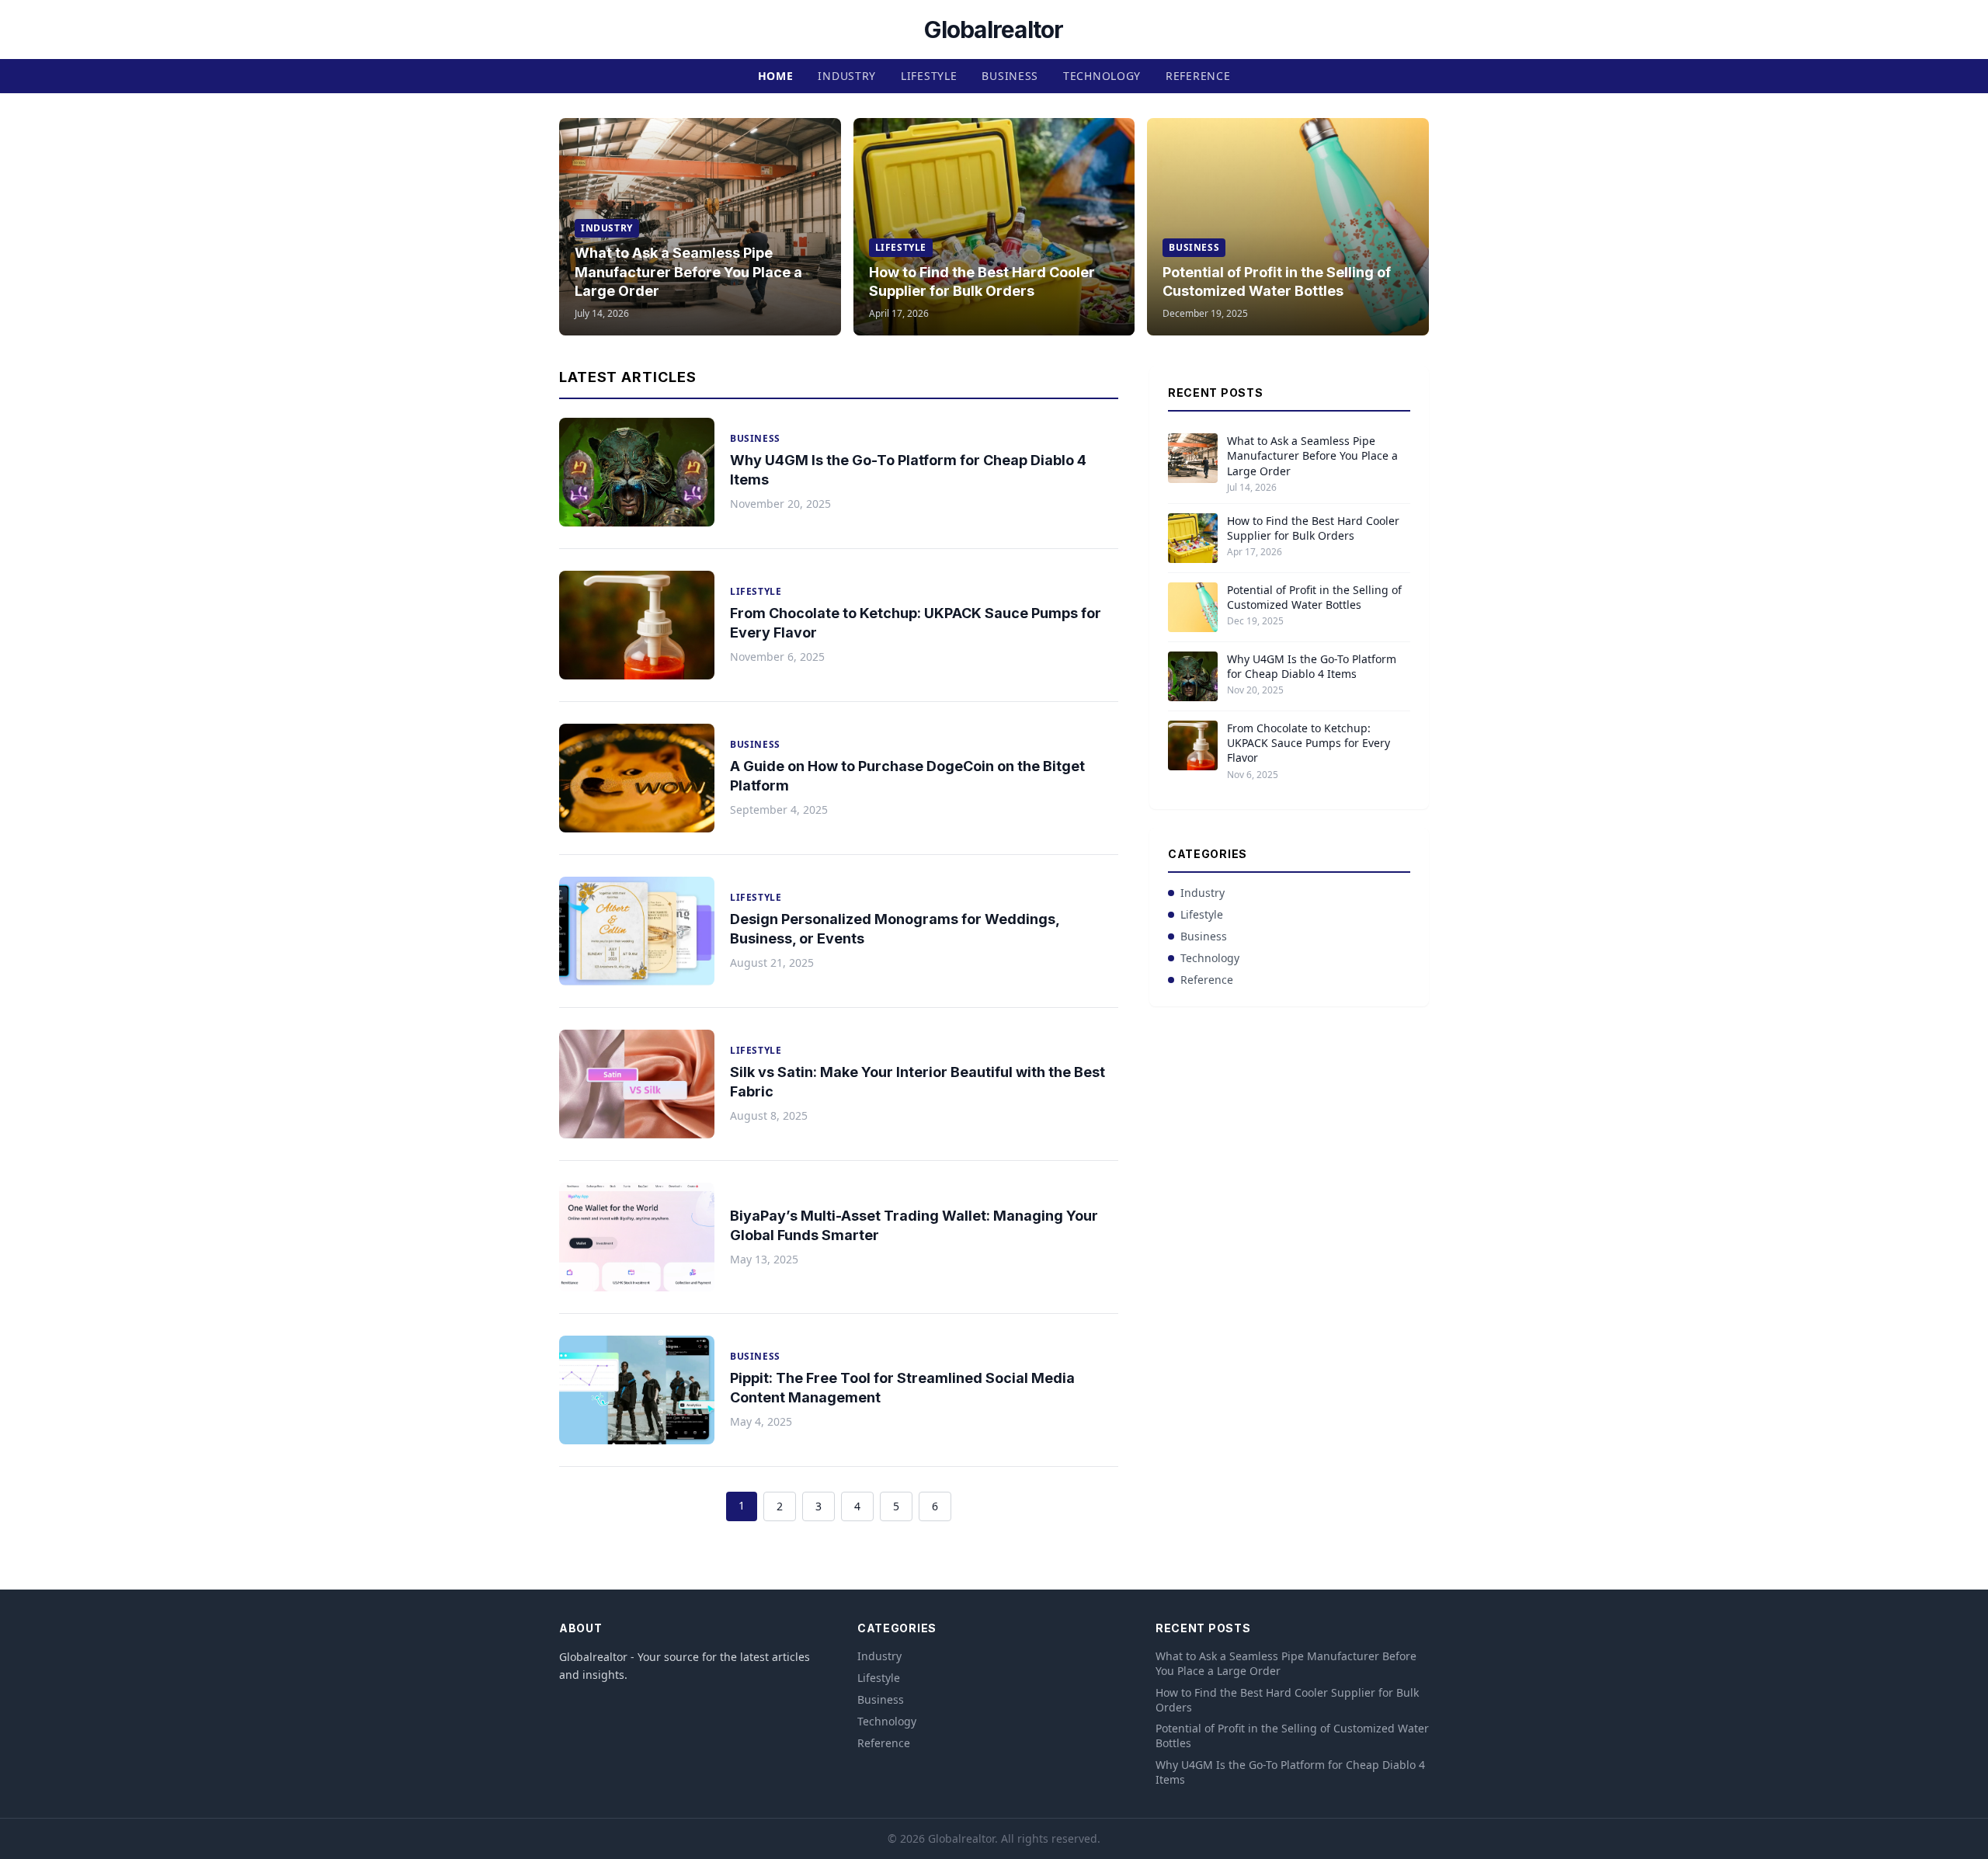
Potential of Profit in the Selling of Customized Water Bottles (1314, 597)
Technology (1102, 76)
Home (776, 76)
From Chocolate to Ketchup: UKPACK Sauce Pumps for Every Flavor (1309, 743)
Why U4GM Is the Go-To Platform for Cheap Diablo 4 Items (1312, 666)
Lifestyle (929, 76)
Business (1010, 76)
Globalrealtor (994, 30)
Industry (847, 76)
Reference (1198, 76)
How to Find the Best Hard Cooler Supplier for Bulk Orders (1313, 528)
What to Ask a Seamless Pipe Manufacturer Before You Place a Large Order (688, 272)
